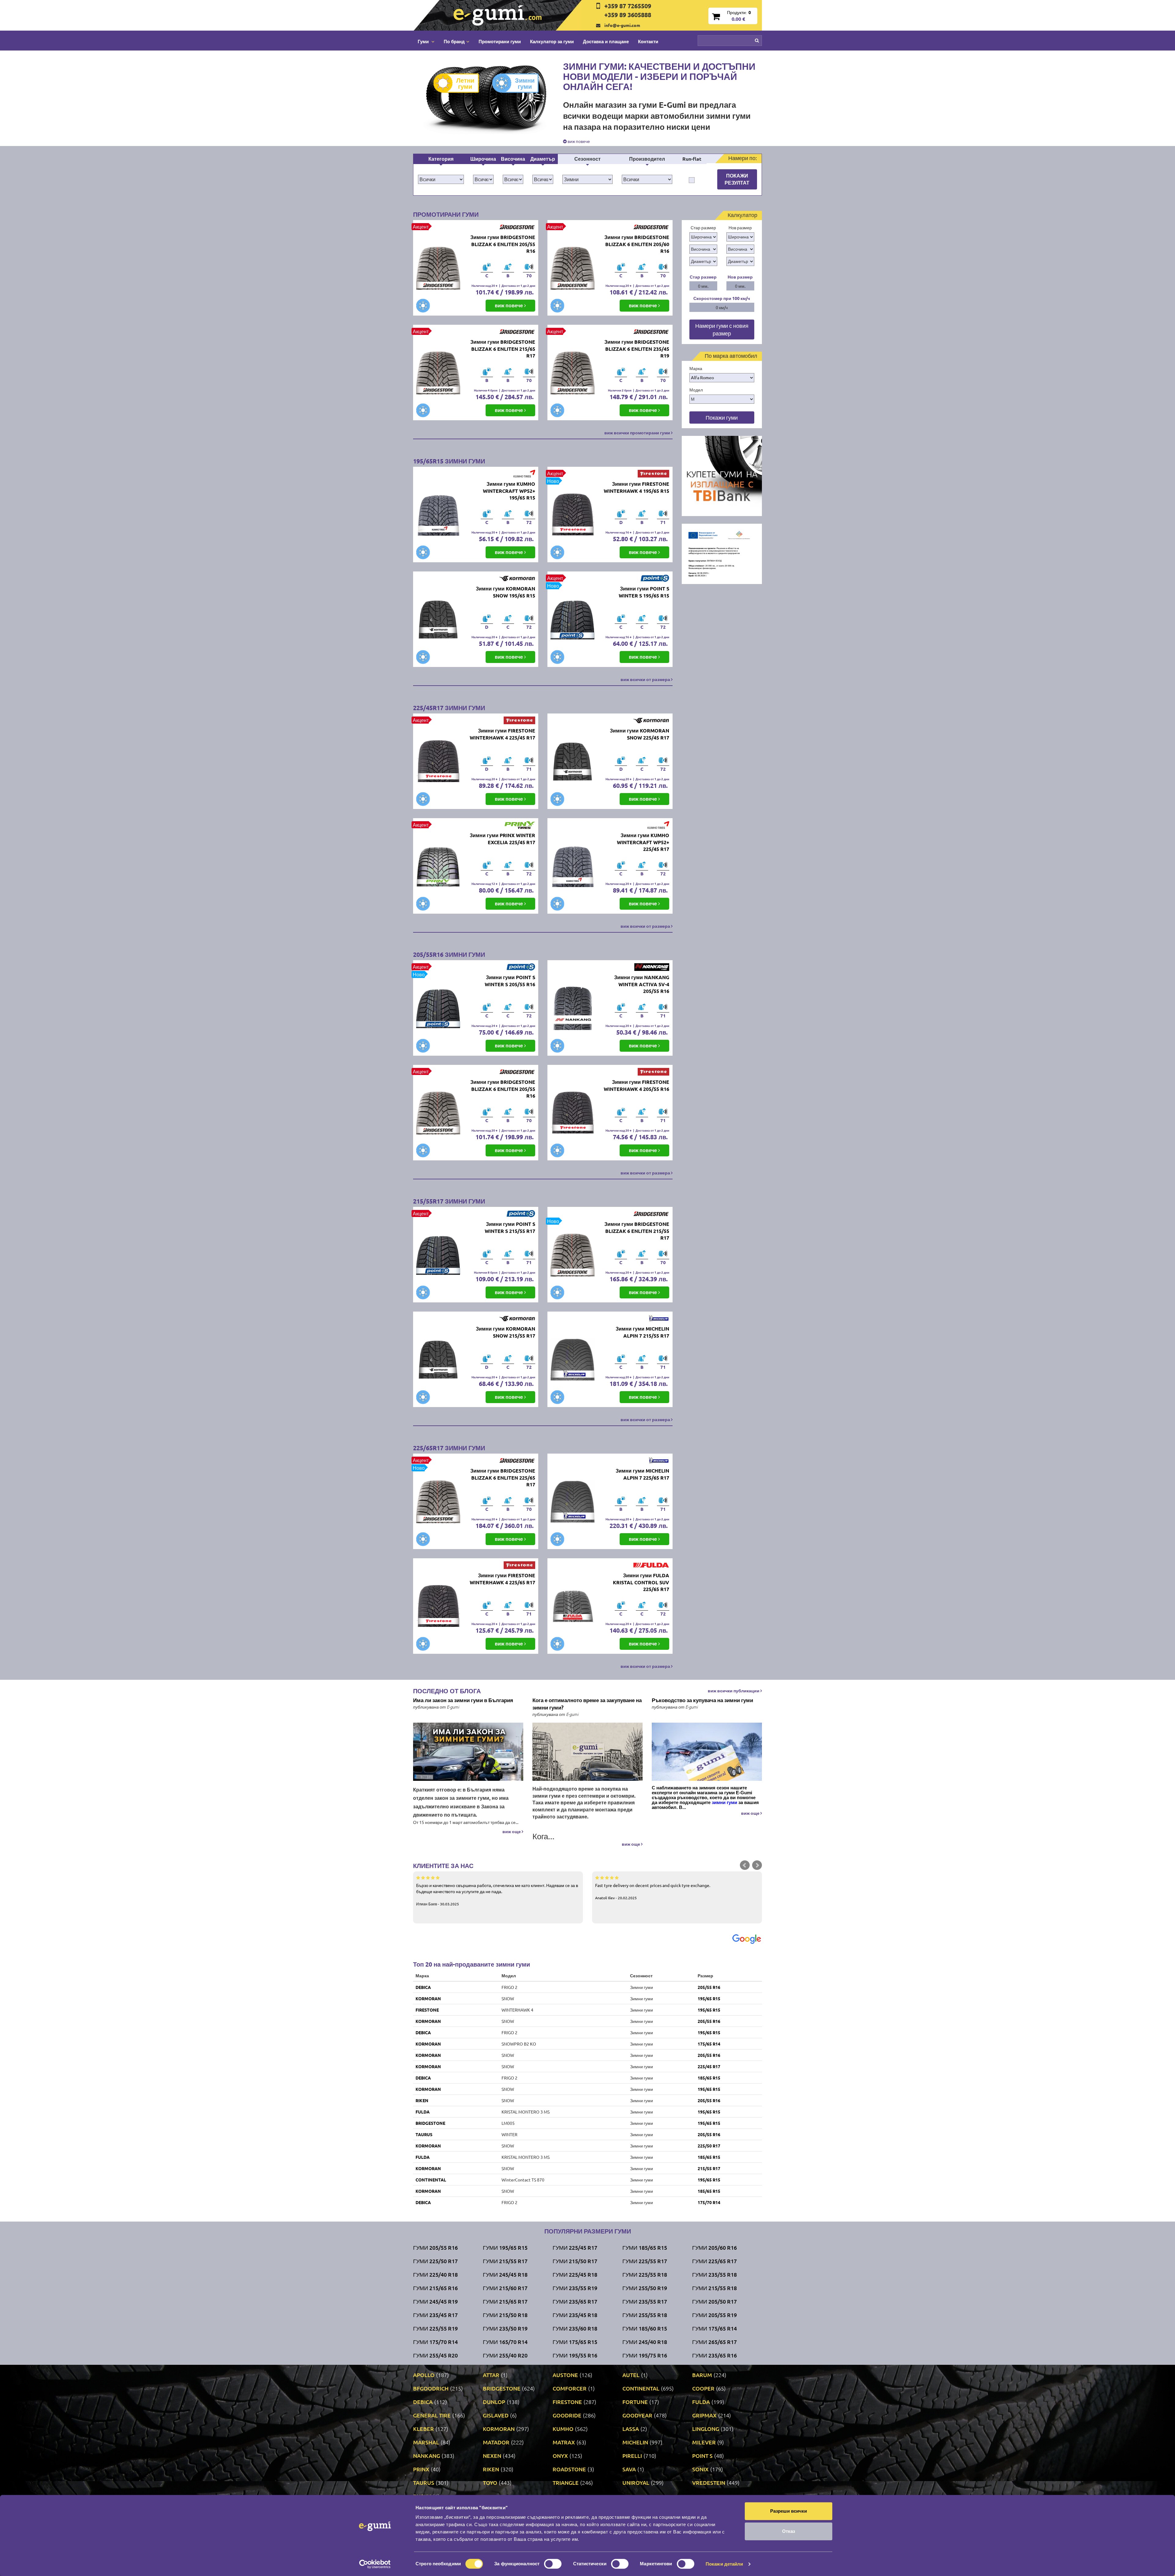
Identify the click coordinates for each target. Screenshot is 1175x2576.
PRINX (421, 2469)
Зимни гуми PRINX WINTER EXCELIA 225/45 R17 (502, 839)
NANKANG (427, 2456)
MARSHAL (426, 2442)
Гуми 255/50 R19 (645, 2288)
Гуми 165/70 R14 (505, 2342)
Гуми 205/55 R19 (714, 2315)
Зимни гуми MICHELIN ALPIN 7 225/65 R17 (642, 1474)
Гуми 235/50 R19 (505, 2328)
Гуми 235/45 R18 (575, 2315)
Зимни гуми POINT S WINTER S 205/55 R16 (510, 981)
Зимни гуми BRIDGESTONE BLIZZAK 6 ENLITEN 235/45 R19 (637, 349)
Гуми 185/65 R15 (645, 2247)
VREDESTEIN (709, 2482)
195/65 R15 (709, 1998)
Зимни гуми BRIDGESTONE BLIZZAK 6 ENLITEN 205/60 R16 (637, 244)
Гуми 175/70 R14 (435, 2342)
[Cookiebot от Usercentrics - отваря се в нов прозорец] (375, 2564)
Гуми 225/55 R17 (645, 2261)
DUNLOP (494, 2402)
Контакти (648, 41)
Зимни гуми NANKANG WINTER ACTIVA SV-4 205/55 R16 (642, 984)
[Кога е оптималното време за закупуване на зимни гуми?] (587, 1752)
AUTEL (631, 2375)
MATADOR (496, 2442)
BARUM (702, 2375)
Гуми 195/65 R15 (505, 2247)
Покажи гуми (722, 417)
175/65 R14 (709, 2044)
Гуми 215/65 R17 (505, 2301)
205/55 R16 (709, 1987)
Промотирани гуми (500, 41)
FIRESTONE (427, 2010)
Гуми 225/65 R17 (714, 2261)
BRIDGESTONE (430, 2123)
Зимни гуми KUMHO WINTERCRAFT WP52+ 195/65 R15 (509, 491)
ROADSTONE (569, 2469)
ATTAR (491, 2375)
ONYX (560, 2456)
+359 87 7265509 (628, 6)
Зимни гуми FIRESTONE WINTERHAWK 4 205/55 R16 (636, 1085)
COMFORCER (570, 2388)
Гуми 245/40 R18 (645, 2342)
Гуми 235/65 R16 (714, 2355)
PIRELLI (632, 2456)
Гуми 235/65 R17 (575, 2301)
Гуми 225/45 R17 (575, 2247)
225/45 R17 (709, 2066)
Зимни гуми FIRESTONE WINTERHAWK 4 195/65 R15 (636, 487)
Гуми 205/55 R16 (435, 2247)
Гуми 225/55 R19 (435, 2328)
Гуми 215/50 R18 (505, 2315)
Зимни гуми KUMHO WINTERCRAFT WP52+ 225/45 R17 (643, 842)
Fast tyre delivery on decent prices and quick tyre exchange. (653, 1891)
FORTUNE (635, 2402)
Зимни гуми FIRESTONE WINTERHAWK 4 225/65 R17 (502, 1579)
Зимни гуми (525, 83)
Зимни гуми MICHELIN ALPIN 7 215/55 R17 (642, 1332)
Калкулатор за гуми (552, 41)
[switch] (553, 2564)
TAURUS (424, 2134)
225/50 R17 (709, 2146)
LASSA (631, 2429)
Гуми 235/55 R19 (575, 2288)
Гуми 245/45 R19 (435, 2301)
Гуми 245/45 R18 (505, 2274)
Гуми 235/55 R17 (645, 2301)
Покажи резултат (737, 179)
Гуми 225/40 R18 (435, 2274)
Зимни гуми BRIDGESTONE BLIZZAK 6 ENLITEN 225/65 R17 (503, 1478)
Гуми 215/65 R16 (435, 2288)
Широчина (483, 159)
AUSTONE (565, 2375)
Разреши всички (789, 2511)
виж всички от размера (646, 679)
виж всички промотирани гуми (638, 432)
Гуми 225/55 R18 (645, 2274)
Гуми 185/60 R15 (645, 2328)
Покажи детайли (724, 2564)
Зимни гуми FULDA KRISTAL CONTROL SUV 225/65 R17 (641, 1582)
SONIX (700, 2469)
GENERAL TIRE (432, 2415)
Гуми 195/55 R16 (575, 2355)
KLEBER (423, 2429)
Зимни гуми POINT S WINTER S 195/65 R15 (644, 592)
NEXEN (492, 2456)
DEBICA (423, 1987)
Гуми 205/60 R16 (714, 2247)
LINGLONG (706, 2429)
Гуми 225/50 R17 (435, 2261)
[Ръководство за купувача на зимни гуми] (707, 1752)
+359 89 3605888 (628, 15)
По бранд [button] (454, 41)
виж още (512, 1831)
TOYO (490, 2482)
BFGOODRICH (431, 2388)
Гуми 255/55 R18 (645, 2315)
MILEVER (704, 2442)
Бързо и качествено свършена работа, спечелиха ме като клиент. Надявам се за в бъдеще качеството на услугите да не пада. (497, 1894)
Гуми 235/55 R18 (714, 2274)
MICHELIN (635, 2442)
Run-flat (692, 159)
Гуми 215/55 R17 (505, 2261)
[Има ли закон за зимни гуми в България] (468, 1752)
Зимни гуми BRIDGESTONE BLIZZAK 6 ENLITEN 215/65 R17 (503, 349)
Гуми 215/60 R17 (505, 2288)
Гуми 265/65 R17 (714, 2342)
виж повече (578, 141)
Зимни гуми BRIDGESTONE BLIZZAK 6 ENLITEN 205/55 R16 (503, 244)
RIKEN (422, 2100)
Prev (745, 1865)
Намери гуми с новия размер (722, 329)
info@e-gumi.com (622, 25)
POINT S (702, 2456)
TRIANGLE (566, 2482)
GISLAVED (496, 2415)
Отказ (789, 2531)
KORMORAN (428, 1998)
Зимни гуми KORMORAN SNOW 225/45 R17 (640, 734)
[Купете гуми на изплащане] (722, 475)
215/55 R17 (709, 2168)
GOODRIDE (567, 2415)
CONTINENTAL (431, 2180)
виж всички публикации (734, 1690)
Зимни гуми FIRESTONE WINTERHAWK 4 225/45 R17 (502, 734)
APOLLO (424, 2375)
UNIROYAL (636, 2482)
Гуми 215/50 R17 (575, 2261)
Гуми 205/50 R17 (714, 2301)
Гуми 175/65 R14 (714, 2328)
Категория (441, 159)
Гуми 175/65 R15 (575, 2342)
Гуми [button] (424, 41)
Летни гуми (465, 83)
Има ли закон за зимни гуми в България (463, 1700)
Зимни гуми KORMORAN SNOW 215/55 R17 (505, 1332)
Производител (647, 159)
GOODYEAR (637, 2415)
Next (757, 1865)
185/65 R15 (709, 2078)
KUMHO (563, 2429)
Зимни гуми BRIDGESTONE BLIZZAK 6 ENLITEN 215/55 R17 (637, 1231)
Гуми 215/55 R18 (714, 2288)
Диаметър (543, 159)
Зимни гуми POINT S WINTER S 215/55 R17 (510, 1227)
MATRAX (564, 2442)
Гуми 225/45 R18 (575, 2274)
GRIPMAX (704, 2415)
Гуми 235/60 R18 (575, 2328)
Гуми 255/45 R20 (435, 2355)
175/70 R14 (709, 2202)
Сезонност (587, 159)
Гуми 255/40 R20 (505, 2355)
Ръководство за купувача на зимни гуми (702, 1700)
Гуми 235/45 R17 (435, 2315)
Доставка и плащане (606, 41)
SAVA (629, 2469)
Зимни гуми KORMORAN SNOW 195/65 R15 (505, 592)
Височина (513, 159)
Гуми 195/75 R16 (645, 2355)
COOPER (703, 2388)
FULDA (423, 2112)
